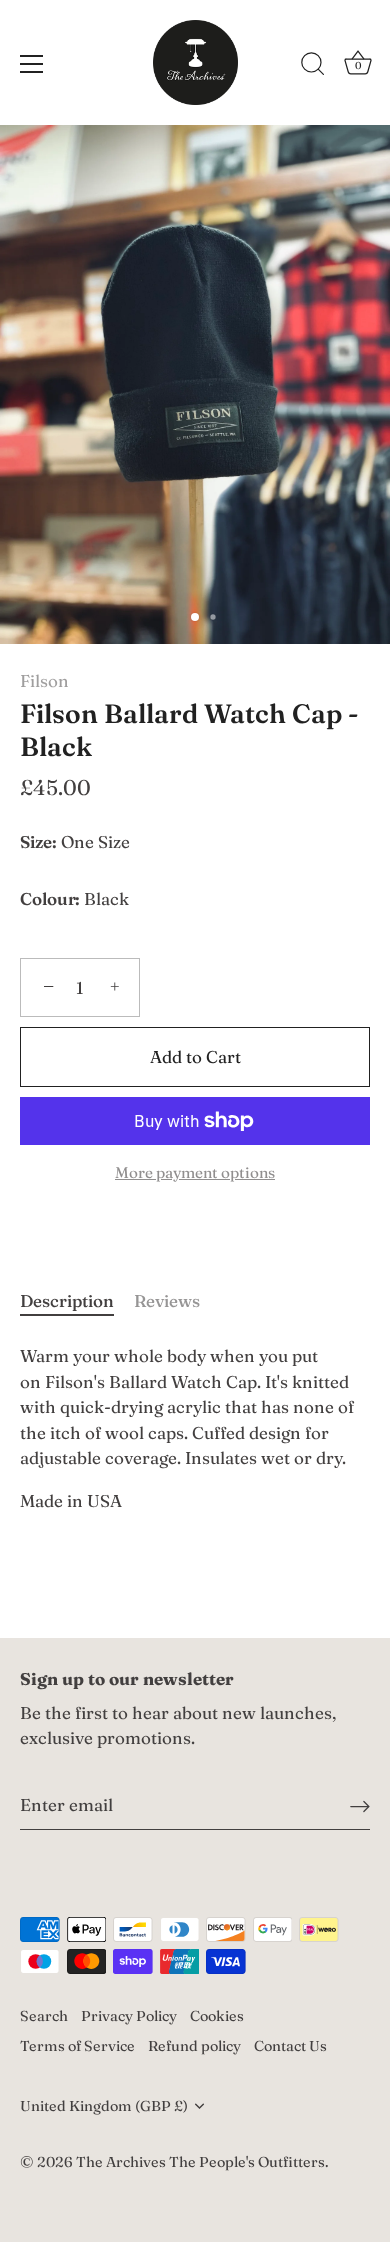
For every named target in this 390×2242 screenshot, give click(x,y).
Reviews (167, 1300)
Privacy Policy (129, 2016)
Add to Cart (195, 1056)
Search (44, 2016)
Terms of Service (77, 2046)
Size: (38, 842)
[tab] (77, 1301)
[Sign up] (360, 1805)
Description (67, 1300)
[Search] (313, 67)
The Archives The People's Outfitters (200, 2162)
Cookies (217, 2016)
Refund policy (194, 2046)
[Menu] (32, 64)
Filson (44, 680)
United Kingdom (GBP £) (104, 2106)
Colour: (50, 899)
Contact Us (290, 2046)
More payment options (195, 1172)
